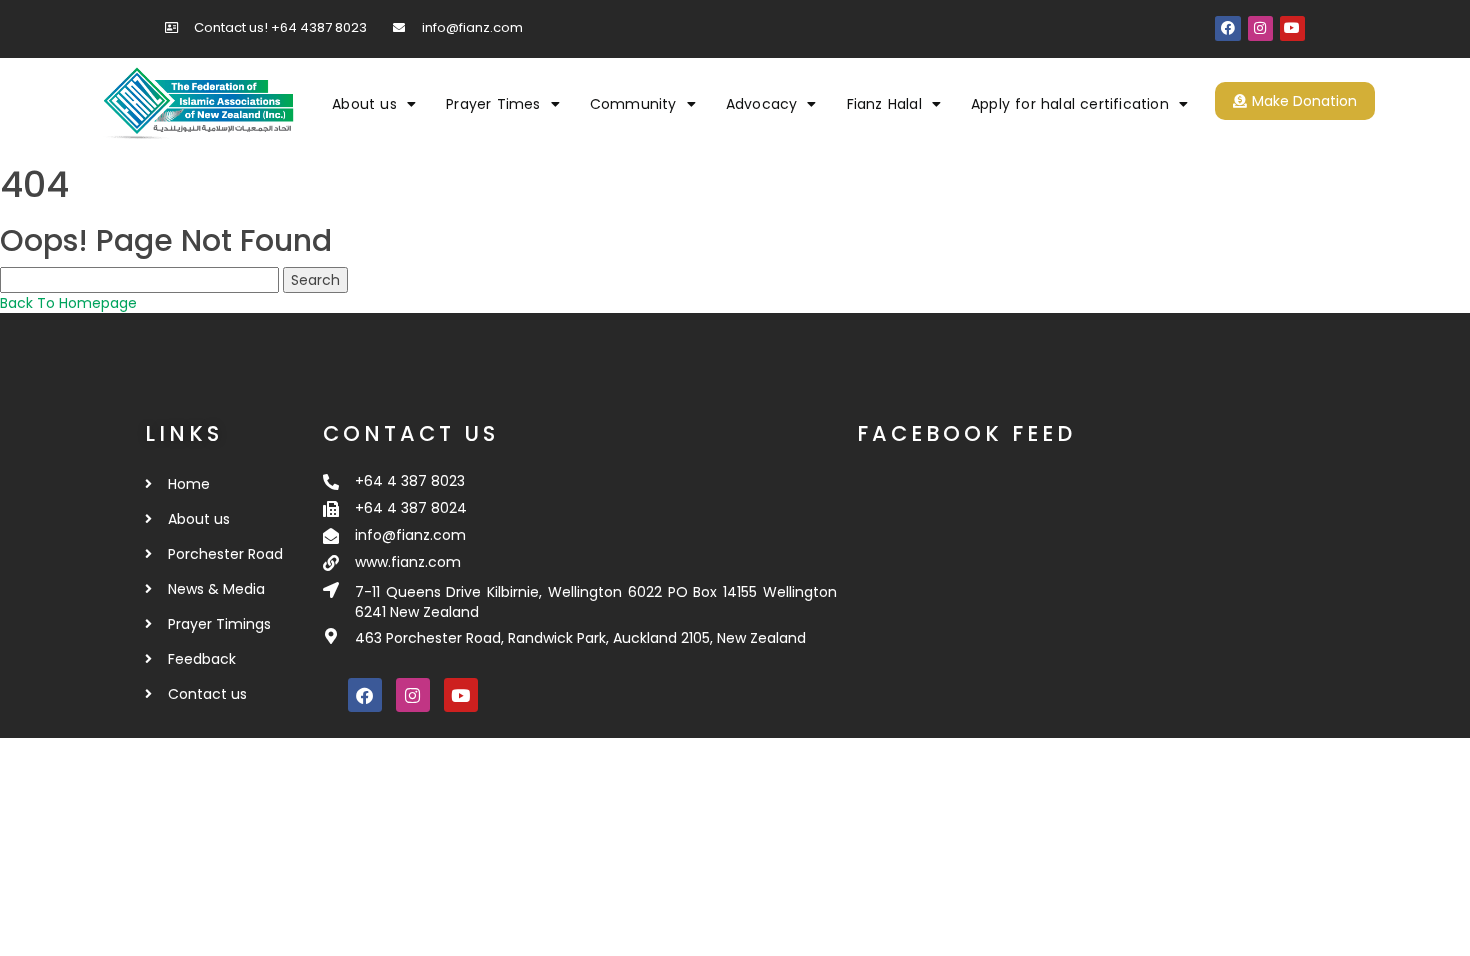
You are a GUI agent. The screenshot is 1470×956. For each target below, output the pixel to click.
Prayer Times (493, 104)
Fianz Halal (884, 104)
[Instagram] (1260, 28)
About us (364, 104)
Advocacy (762, 104)
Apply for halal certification (1070, 104)
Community (633, 104)
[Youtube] (1292, 28)
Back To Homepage (68, 303)
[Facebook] (1227, 28)
